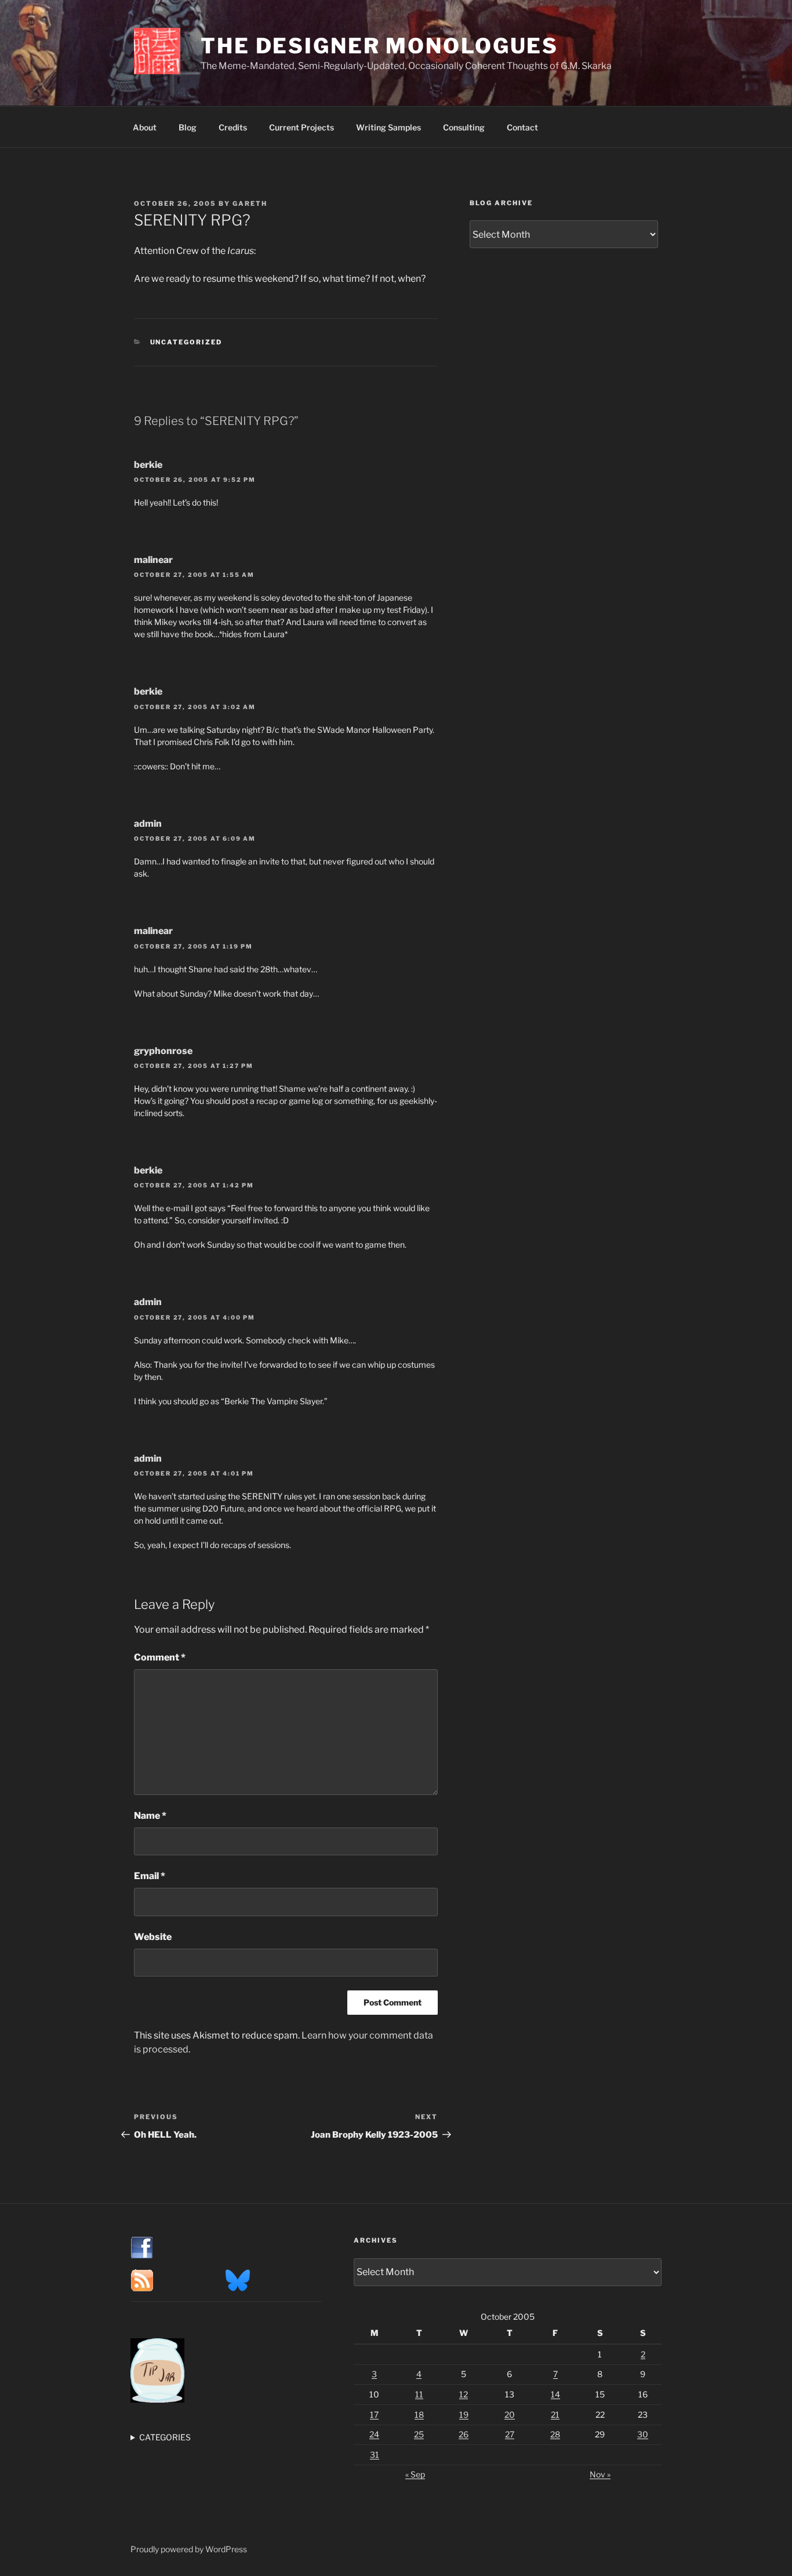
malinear (153, 560)
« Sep (415, 2474)
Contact (522, 127)
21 (555, 2415)
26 (464, 2434)
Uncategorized (186, 342)
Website (153, 1937)
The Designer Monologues (379, 46)
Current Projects (301, 127)
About (145, 127)
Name (150, 1816)
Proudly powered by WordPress (189, 2549)
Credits (233, 127)
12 (464, 2394)
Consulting (464, 127)
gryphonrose (163, 1051)
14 (555, 2394)
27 (510, 2434)
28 (555, 2434)
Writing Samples (388, 127)
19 (464, 2415)
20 (510, 2415)
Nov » (600, 2474)
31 (375, 2455)
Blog (188, 127)
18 (419, 2415)
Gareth (250, 204)
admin (148, 824)
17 (374, 2415)
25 (419, 2434)
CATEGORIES (165, 2437)
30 (643, 2434)
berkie (148, 465)
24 (374, 2434)
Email (150, 1876)
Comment (160, 1657)
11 (419, 2394)
